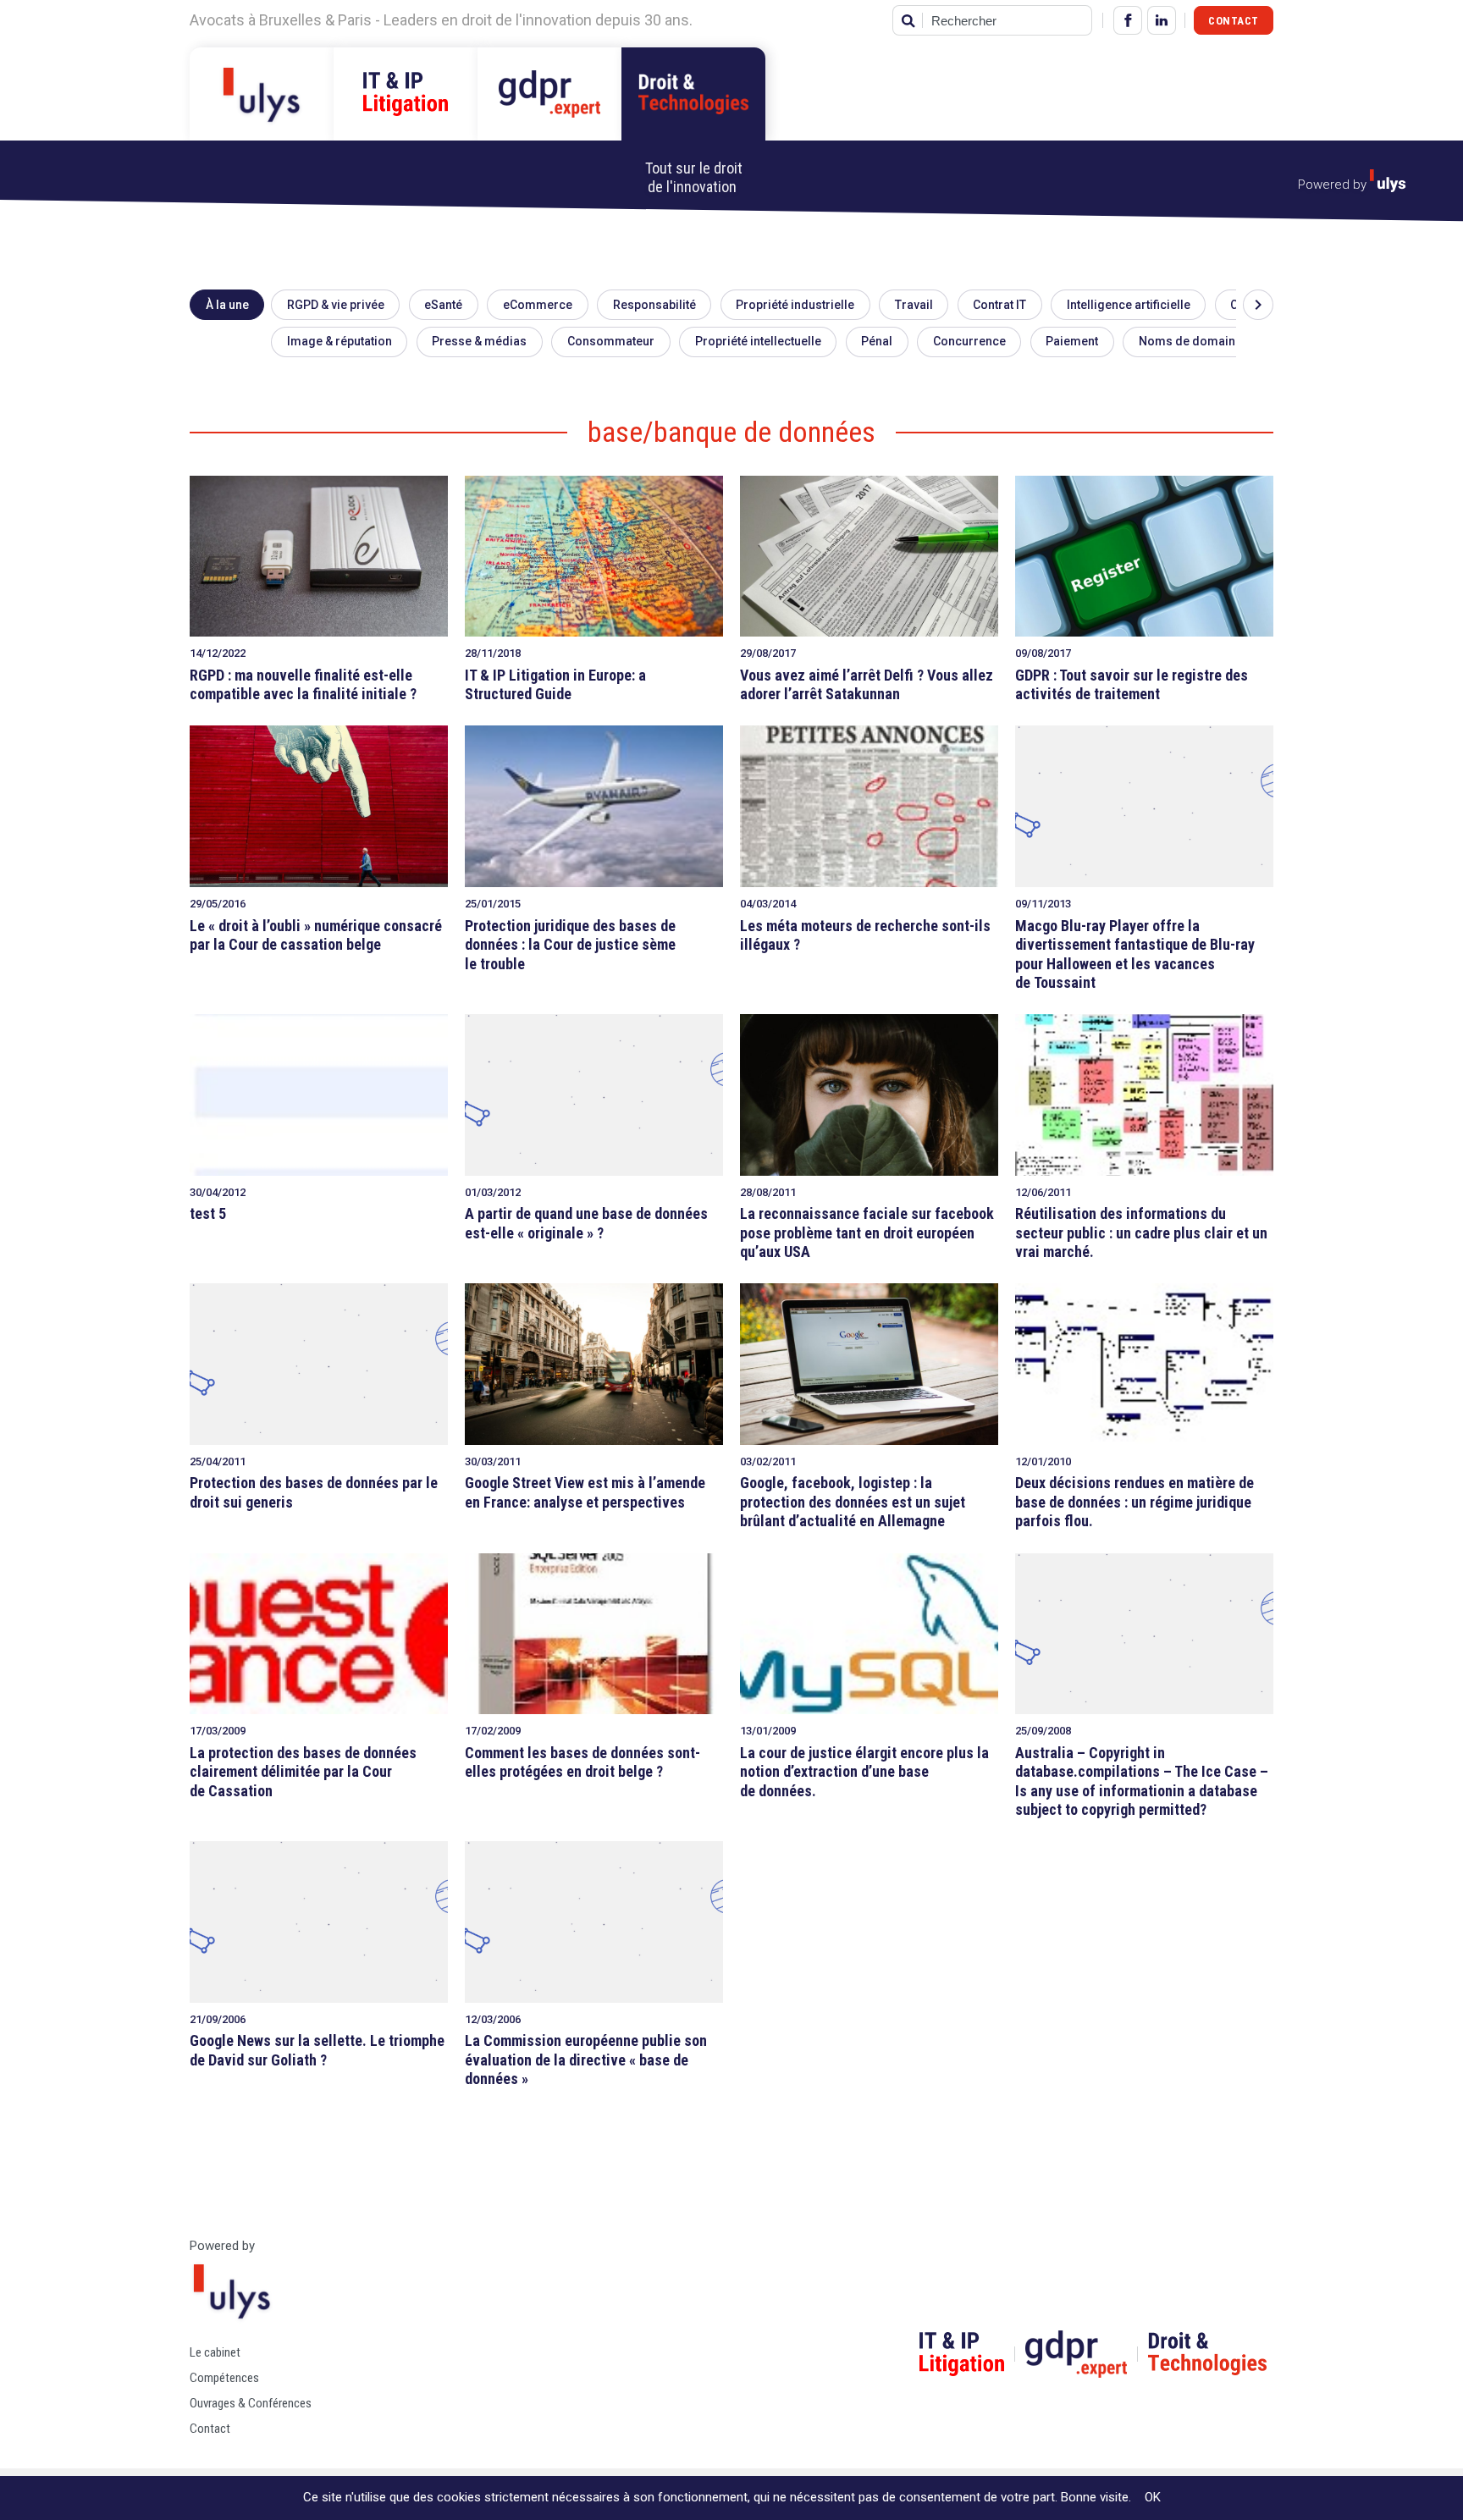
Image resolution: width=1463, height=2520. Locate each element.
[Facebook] (1128, 20)
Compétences (224, 2378)
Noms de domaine (1190, 341)
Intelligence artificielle (1129, 305)
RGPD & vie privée (336, 305)
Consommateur (611, 341)
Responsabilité (654, 305)
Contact (1234, 21)
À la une (227, 305)
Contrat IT (999, 305)
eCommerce (538, 305)
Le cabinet (215, 2352)
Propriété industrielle (795, 305)
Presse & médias (479, 341)
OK (1153, 2497)
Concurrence (969, 341)
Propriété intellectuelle (758, 341)
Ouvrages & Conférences (251, 2403)
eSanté (443, 305)
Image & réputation (340, 341)
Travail (914, 305)
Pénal (877, 341)
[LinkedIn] (1162, 20)
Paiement (1072, 341)
